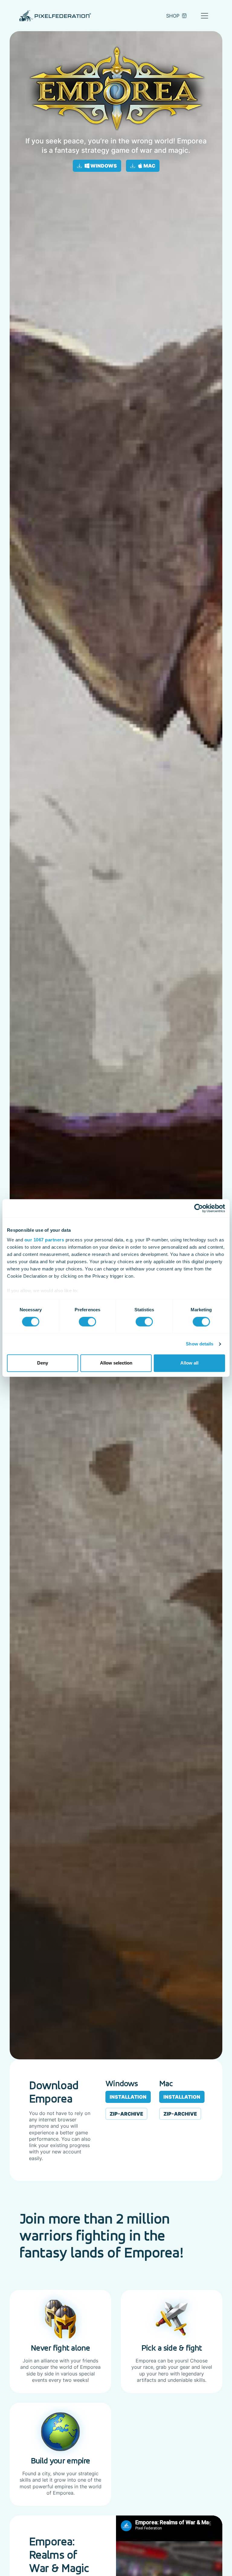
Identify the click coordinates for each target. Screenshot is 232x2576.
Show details (200, 1344)
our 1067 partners (44, 1240)
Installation (128, 2097)
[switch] (87, 1322)
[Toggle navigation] (205, 16)
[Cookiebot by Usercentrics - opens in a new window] (199, 1208)
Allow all (189, 1363)
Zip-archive (126, 2114)
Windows (103, 166)
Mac (149, 166)
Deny (43, 1363)
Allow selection (116, 1363)
